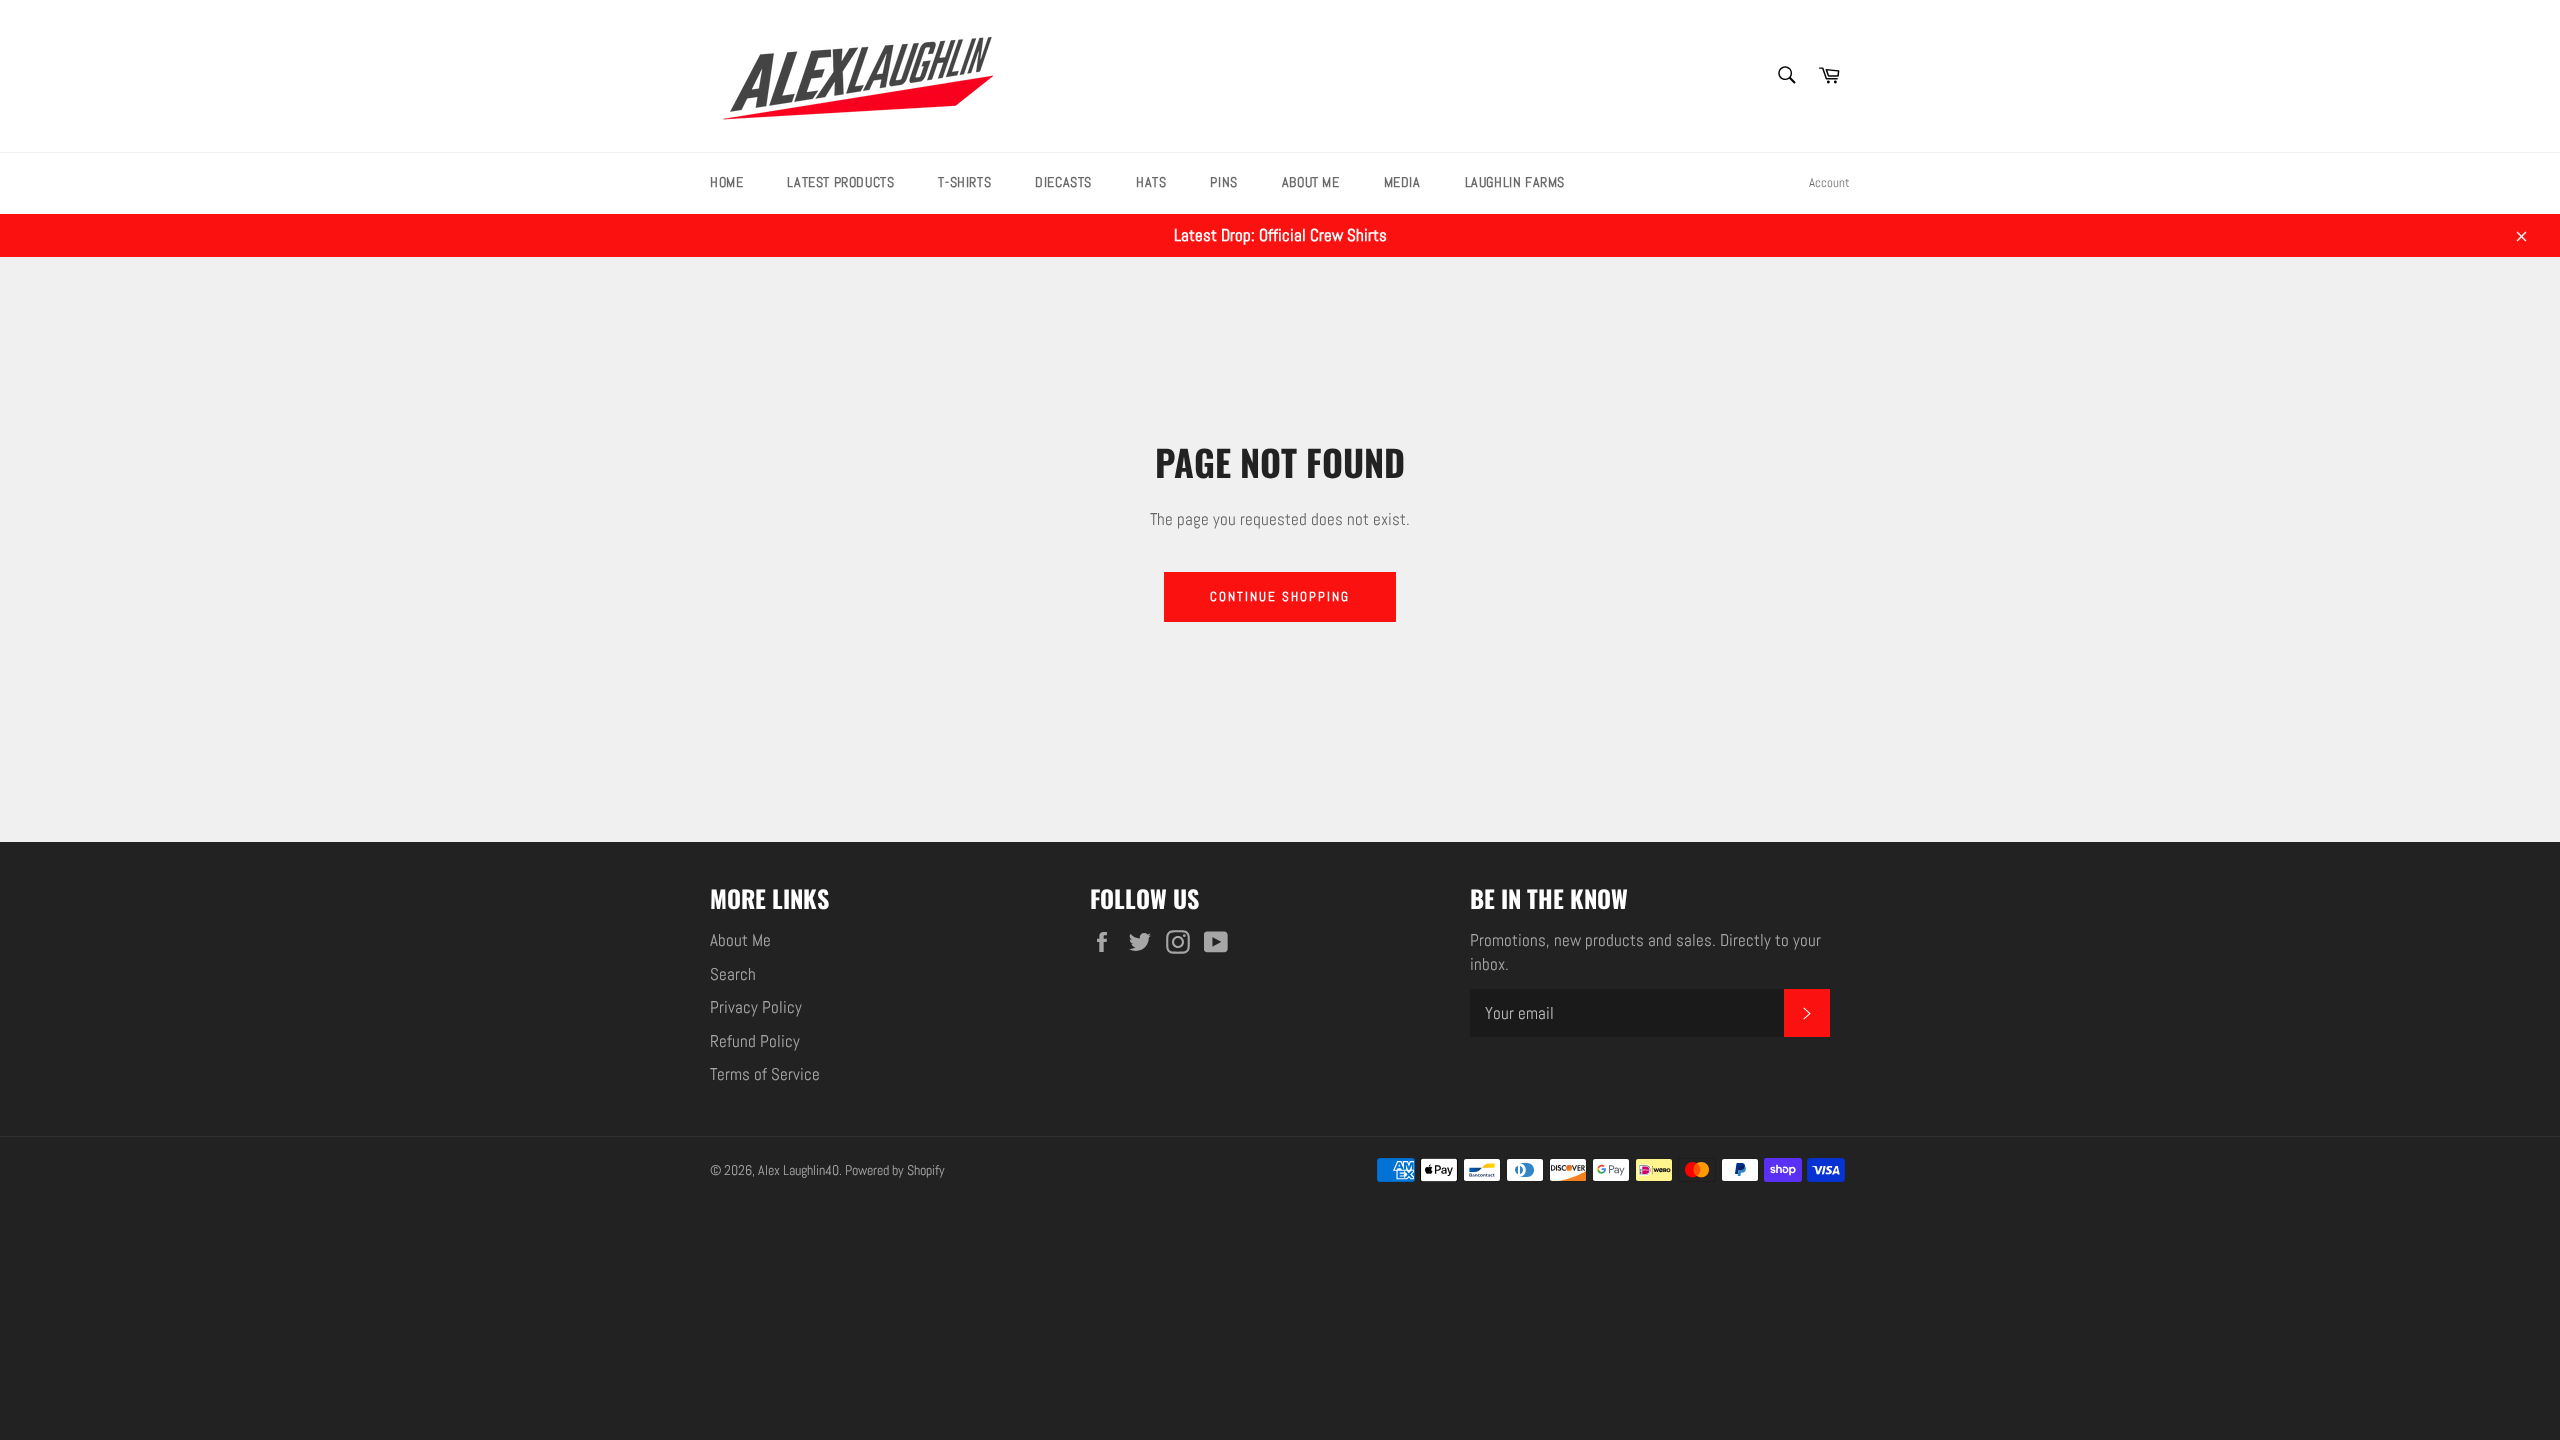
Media (1402, 182)
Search (733, 974)
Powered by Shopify (895, 1170)
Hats (1151, 182)
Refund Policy (755, 1041)
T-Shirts (964, 182)
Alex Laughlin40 (798, 1170)
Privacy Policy (756, 1007)
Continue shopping (1279, 596)
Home (726, 182)
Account (1829, 182)
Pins (1223, 182)
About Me (1311, 182)
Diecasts (1063, 182)
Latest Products (840, 182)
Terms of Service (765, 1074)
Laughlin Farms (1515, 182)
